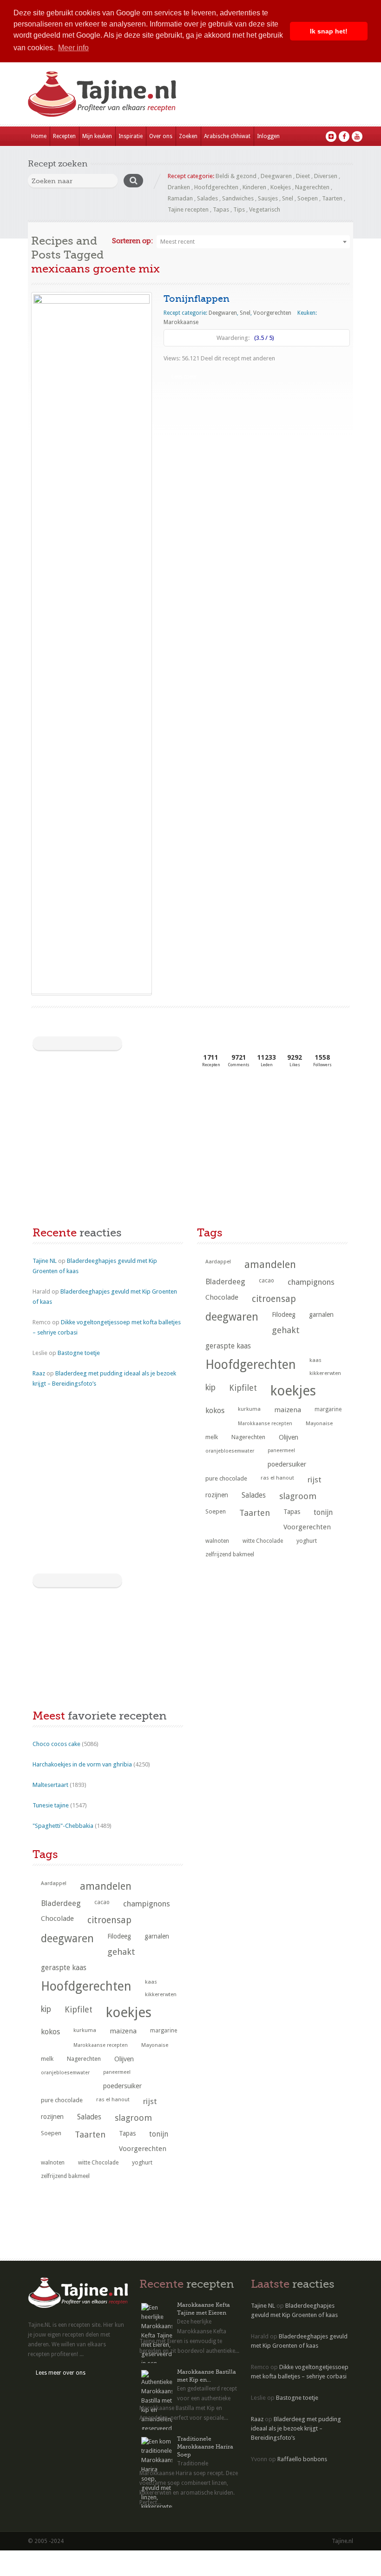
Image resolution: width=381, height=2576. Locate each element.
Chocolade (222, 1297)
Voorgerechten (272, 313)
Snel (288, 198)
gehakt (286, 1330)
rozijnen (217, 1495)
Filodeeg (284, 1315)
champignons (311, 1282)
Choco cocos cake (56, 1744)
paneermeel (281, 1451)
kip (210, 1388)
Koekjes (281, 187)
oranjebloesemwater (230, 1451)
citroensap (274, 1299)
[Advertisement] (102, 1149)
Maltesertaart (50, 1785)
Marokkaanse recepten (265, 1424)
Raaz (39, 1373)
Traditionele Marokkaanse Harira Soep (205, 2447)
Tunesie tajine (51, 1805)
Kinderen (254, 187)
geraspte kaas (228, 1346)
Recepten (64, 136)
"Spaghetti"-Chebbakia (63, 1826)
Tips (239, 209)
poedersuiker (287, 1464)
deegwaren (232, 1317)
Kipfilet (243, 1388)
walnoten (217, 1541)
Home (39, 136)
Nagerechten (312, 187)
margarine (328, 1409)
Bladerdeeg (225, 1282)
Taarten (332, 198)
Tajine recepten (188, 209)
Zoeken (188, 136)
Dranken (179, 187)
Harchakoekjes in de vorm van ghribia (82, 1764)
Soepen (308, 198)
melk (212, 1437)
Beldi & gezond (236, 176)
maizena (288, 1410)
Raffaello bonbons (302, 2459)
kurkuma (249, 1409)
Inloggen (268, 136)
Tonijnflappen (197, 299)
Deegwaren (276, 176)
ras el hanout (277, 1478)
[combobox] (253, 242)
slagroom (298, 1496)
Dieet (303, 176)
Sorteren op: (132, 241)
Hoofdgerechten (216, 187)
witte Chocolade (263, 1541)
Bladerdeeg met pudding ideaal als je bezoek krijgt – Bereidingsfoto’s (296, 2428)
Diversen (326, 176)
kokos (215, 1411)
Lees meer (184, 377)
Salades (207, 198)
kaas (315, 1360)
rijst (315, 1480)
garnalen (321, 1315)
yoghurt (307, 1541)
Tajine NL (45, 1261)
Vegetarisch (265, 209)
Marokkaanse (181, 322)
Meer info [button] (73, 48)
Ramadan (180, 198)
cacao (266, 1281)
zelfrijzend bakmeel (230, 1554)
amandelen (270, 1265)
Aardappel (218, 1262)
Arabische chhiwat (227, 136)
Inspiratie (131, 136)
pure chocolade (226, 1478)
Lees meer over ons (61, 2373)
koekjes (293, 1391)
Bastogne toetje (79, 1353)
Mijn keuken (97, 136)
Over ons (161, 136)
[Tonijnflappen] (92, 643)
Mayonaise (319, 1424)
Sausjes (268, 198)
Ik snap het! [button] (329, 31)
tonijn (323, 1512)
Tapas (221, 209)
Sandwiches (238, 198)
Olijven (289, 1437)
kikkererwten (325, 1373)
